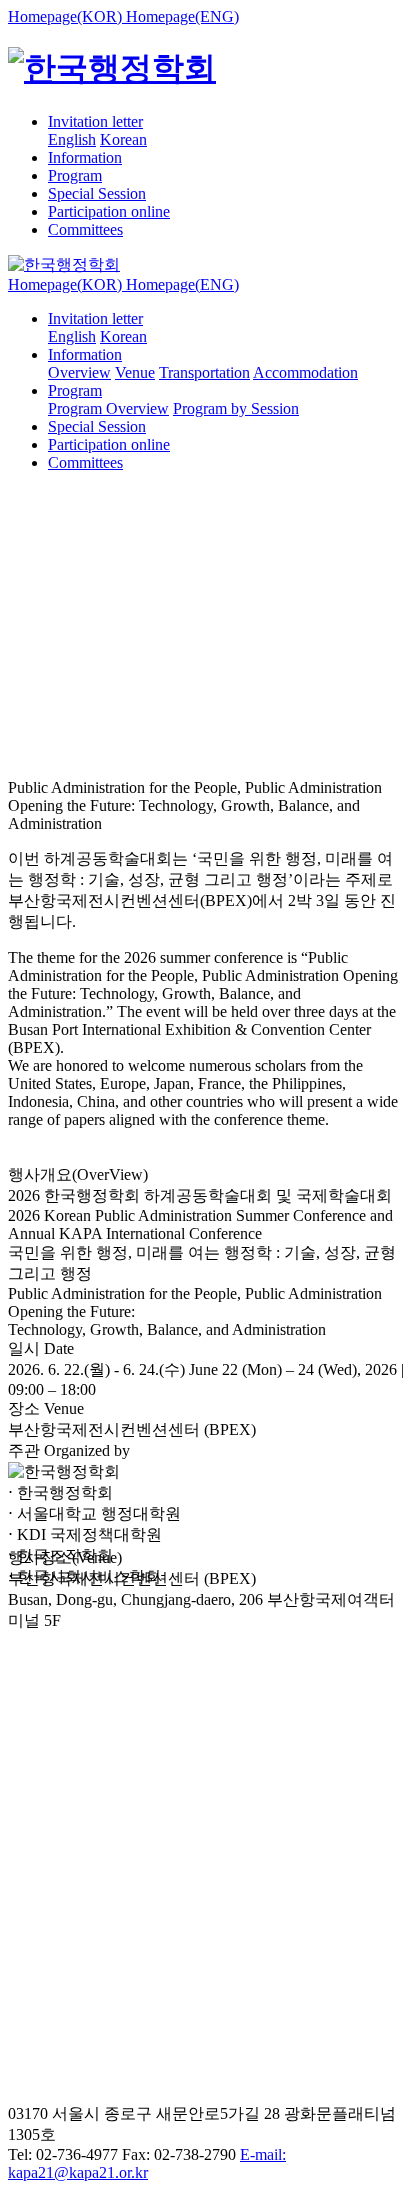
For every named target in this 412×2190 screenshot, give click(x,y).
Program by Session (236, 408)
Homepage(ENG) (182, 16)
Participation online (109, 211)
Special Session (97, 193)
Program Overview (108, 408)
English (72, 139)
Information (85, 157)
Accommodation (305, 372)
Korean (123, 139)
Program (75, 175)
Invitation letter (95, 121)
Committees (85, 229)
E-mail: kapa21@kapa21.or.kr (147, 2163)
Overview (79, 372)
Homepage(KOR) (67, 16)
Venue (135, 372)
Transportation (204, 372)
